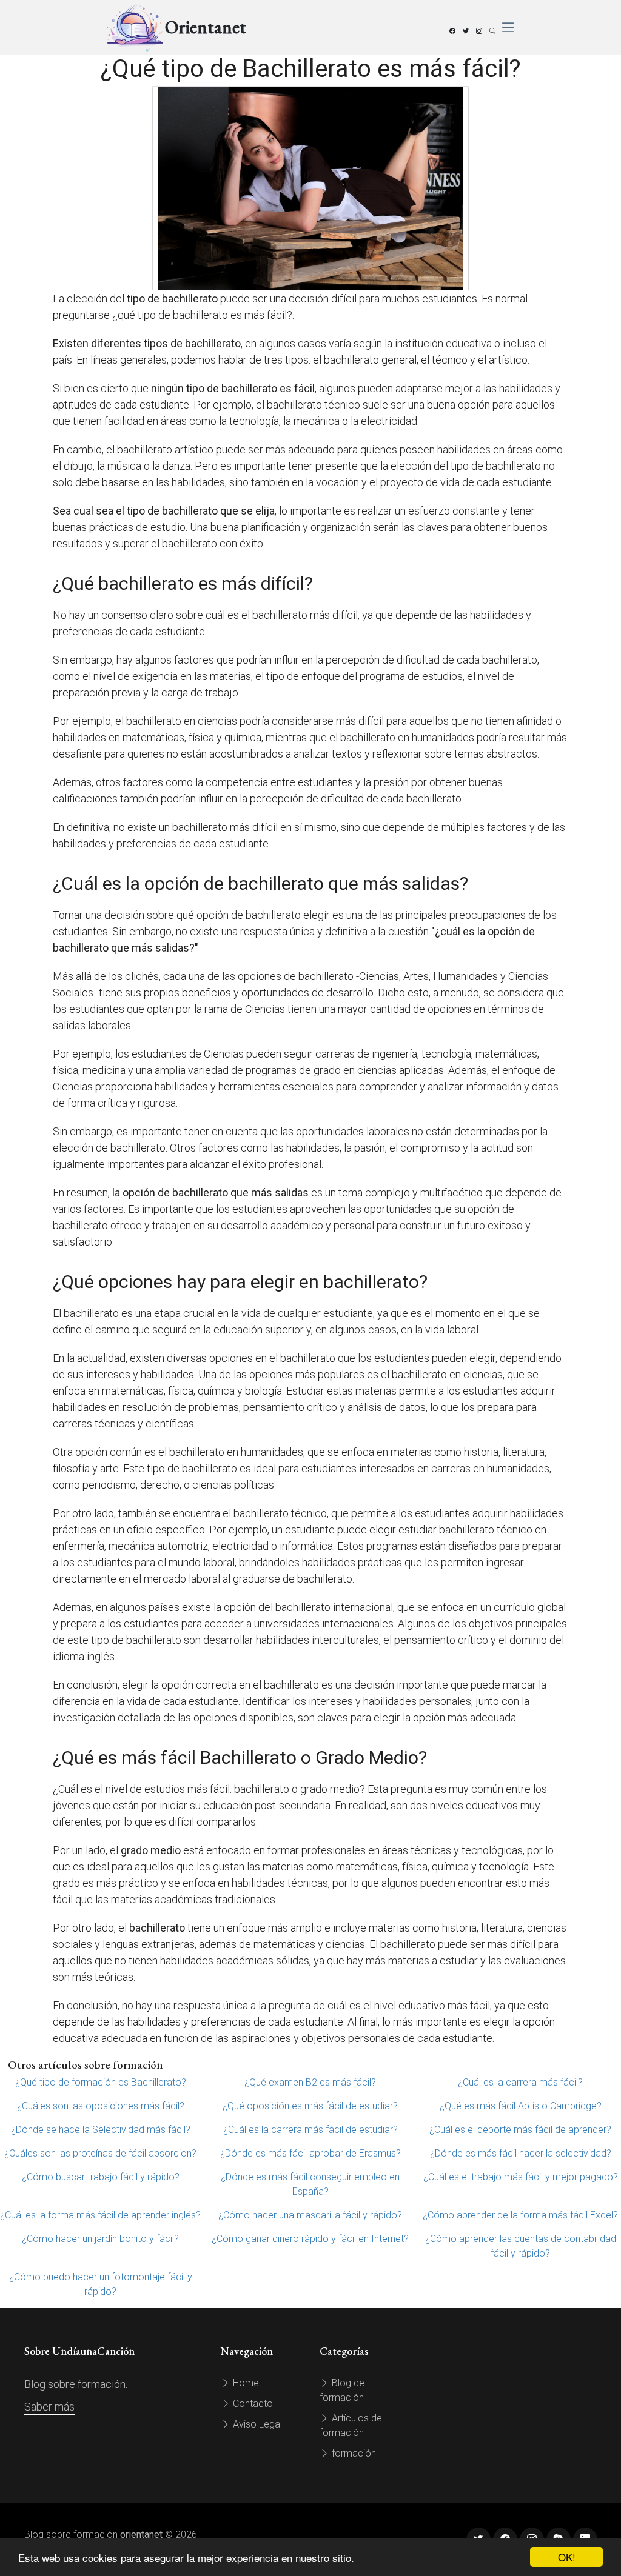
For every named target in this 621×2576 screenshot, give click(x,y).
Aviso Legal (256, 2424)
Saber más (49, 2407)
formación (353, 2453)
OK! (567, 2557)
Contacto (252, 2404)
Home (245, 2383)
